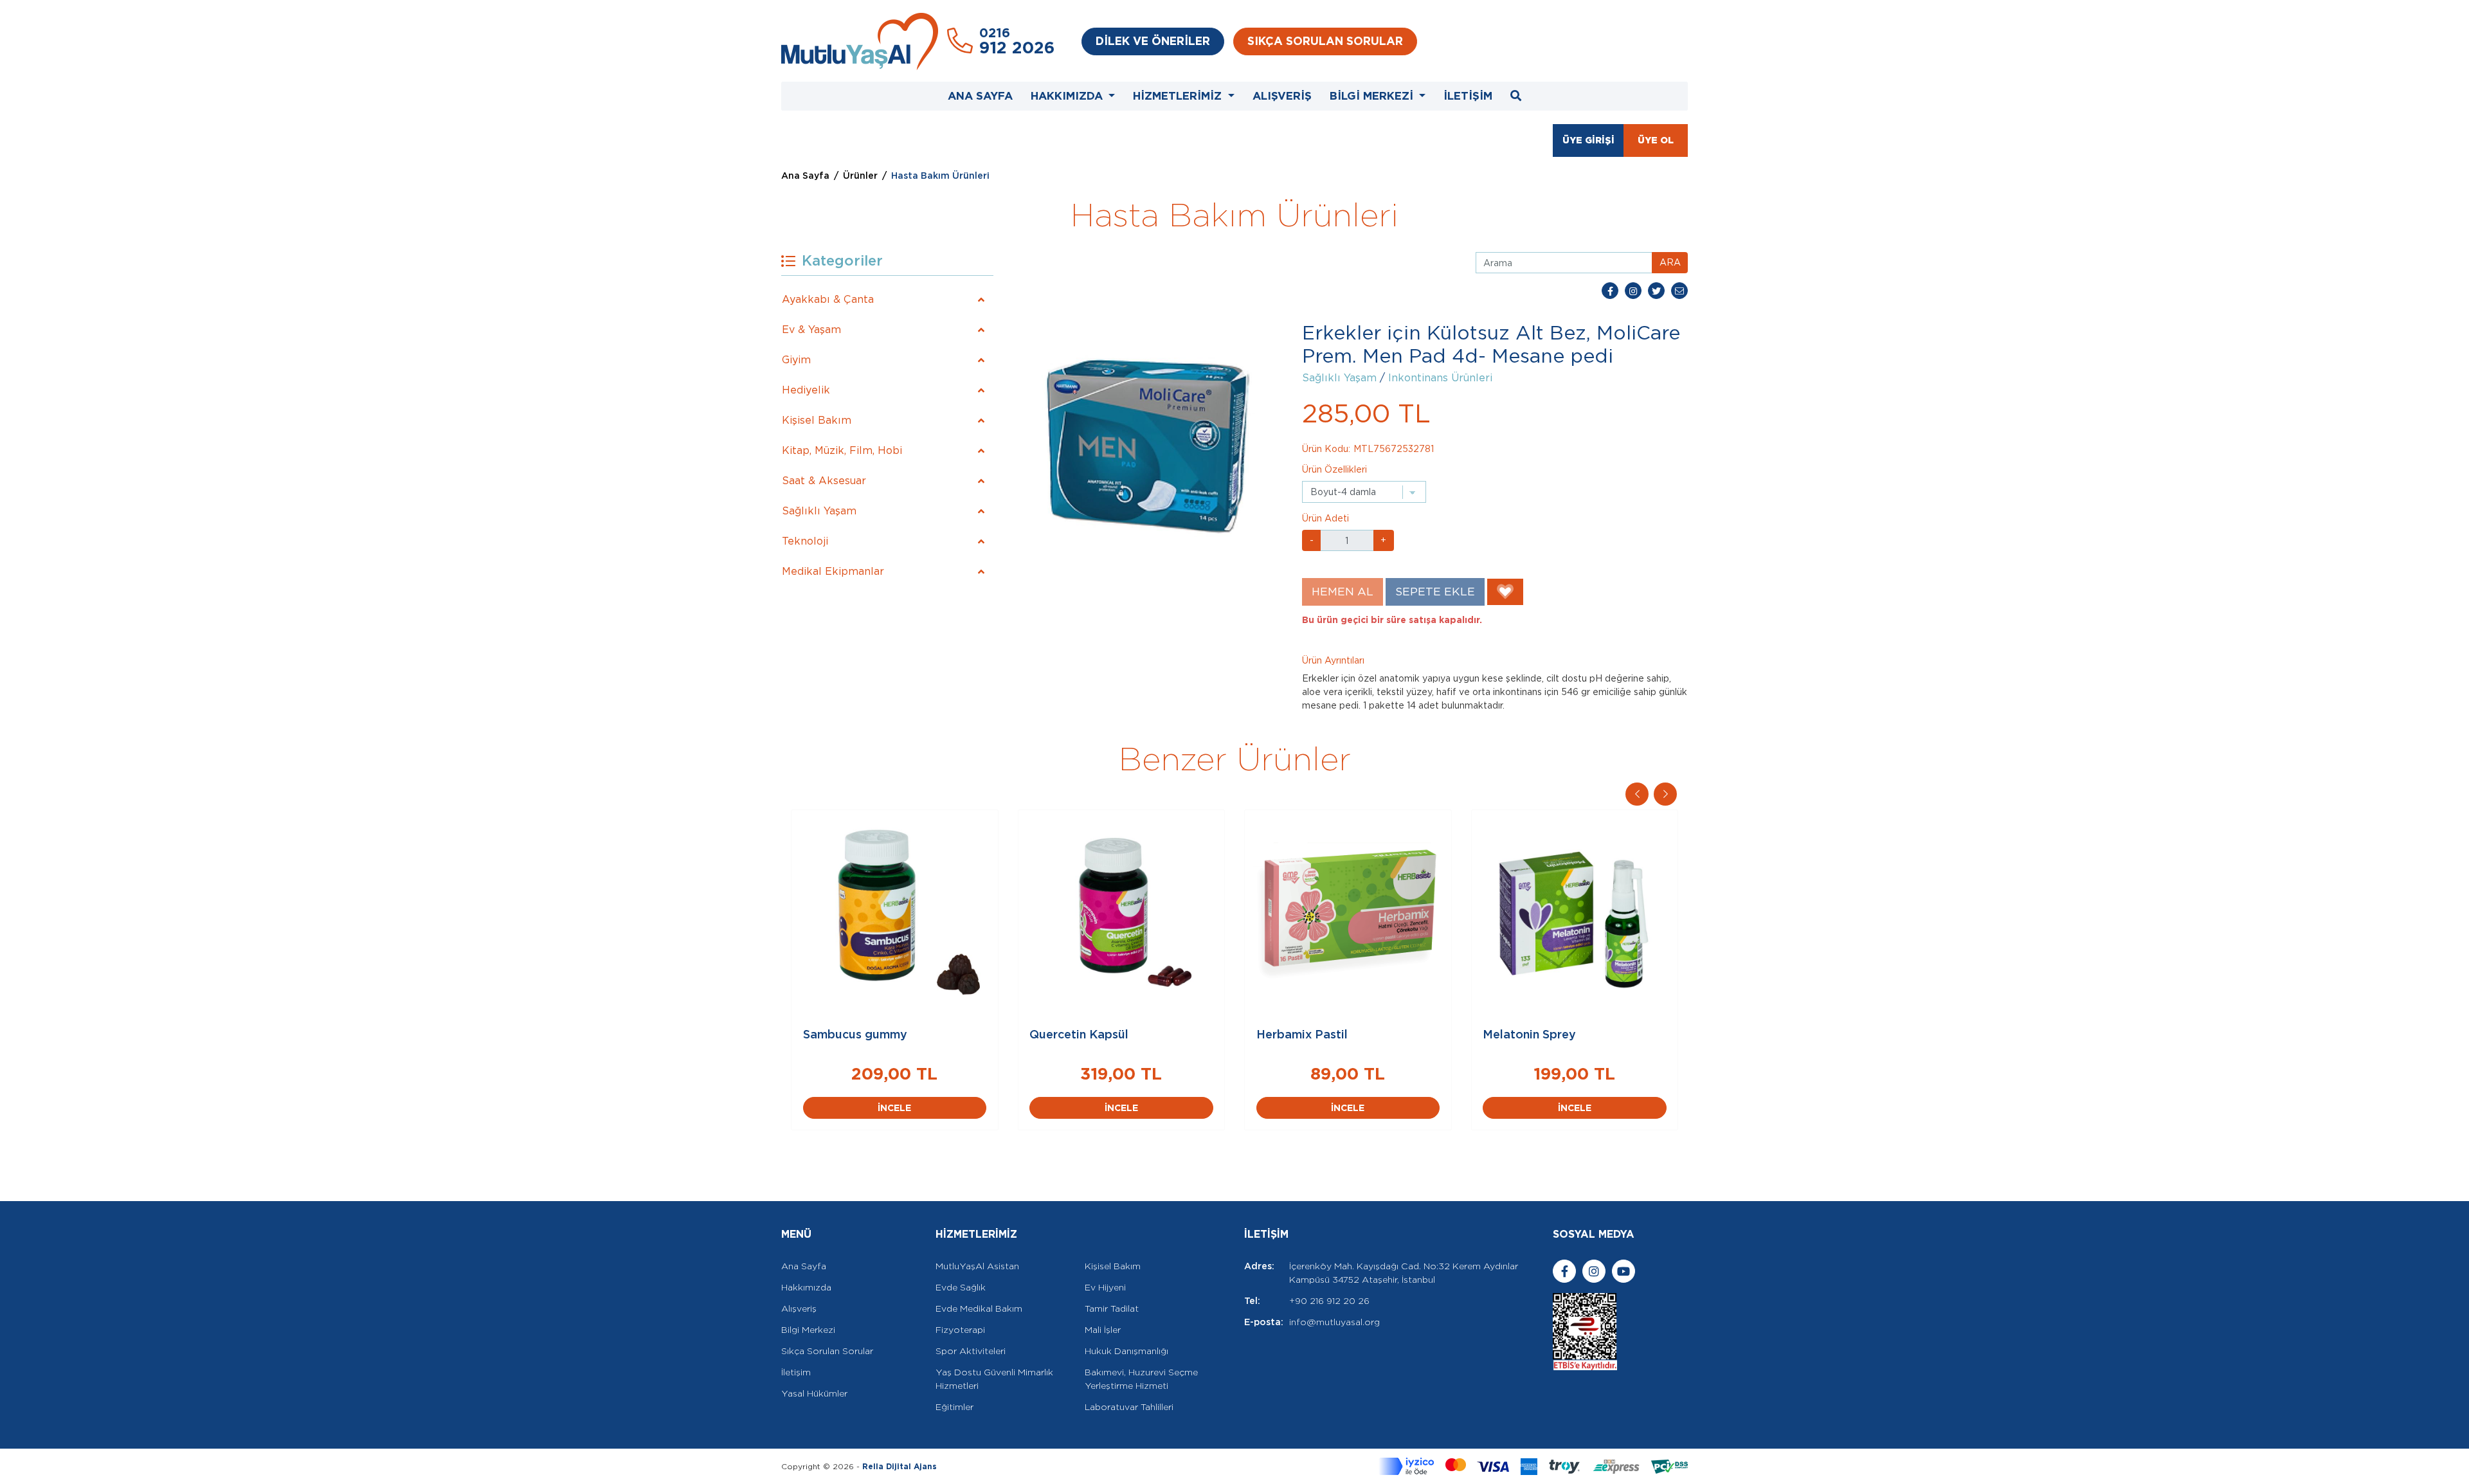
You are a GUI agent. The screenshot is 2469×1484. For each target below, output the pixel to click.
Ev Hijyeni (1105, 1287)
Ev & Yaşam (811, 330)
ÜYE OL (1656, 140)
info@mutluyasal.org (1334, 1322)
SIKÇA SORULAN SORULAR (1325, 41)
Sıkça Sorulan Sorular (827, 1351)
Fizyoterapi (960, 1330)
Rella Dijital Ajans (900, 1466)
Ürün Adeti (1325, 518)
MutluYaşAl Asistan (977, 1266)
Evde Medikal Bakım (979, 1308)
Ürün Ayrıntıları (1333, 660)
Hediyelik (806, 390)
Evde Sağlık (961, 1287)
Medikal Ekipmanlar (833, 571)
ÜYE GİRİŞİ (1588, 140)
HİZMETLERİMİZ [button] (1179, 96)
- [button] (1312, 540)
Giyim (796, 360)
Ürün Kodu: (1326, 449)
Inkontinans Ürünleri (1440, 378)
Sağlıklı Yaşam (819, 511)
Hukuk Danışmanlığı (1126, 1351)
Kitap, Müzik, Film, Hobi (842, 450)
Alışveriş (799, 1308)
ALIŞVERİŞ (1282, 96)
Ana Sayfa (805, 176)
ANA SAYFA (980, 96)
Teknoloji (805, 541)
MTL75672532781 (1394, 449)
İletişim (796, 1372)
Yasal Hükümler (814, 1393)
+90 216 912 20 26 (1329, 1301)
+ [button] (1383, 540)
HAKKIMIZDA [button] (1068, 96)
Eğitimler (954, 1407)
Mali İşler (1103, 1330)
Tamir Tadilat (1112, 1308)
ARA (1670, 262)
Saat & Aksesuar (824, 481)
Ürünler (860, 176)
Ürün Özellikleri (1334, 469)
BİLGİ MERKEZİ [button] (1373, 96)
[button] (1665, 794)
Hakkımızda (806, 1287)
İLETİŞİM (1468, 96)
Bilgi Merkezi (808, 1330)
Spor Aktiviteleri (971, 1351)
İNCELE (894, 1108)
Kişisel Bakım (817, 420)
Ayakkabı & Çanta (828, 299)
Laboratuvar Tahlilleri (1129, 1407)
